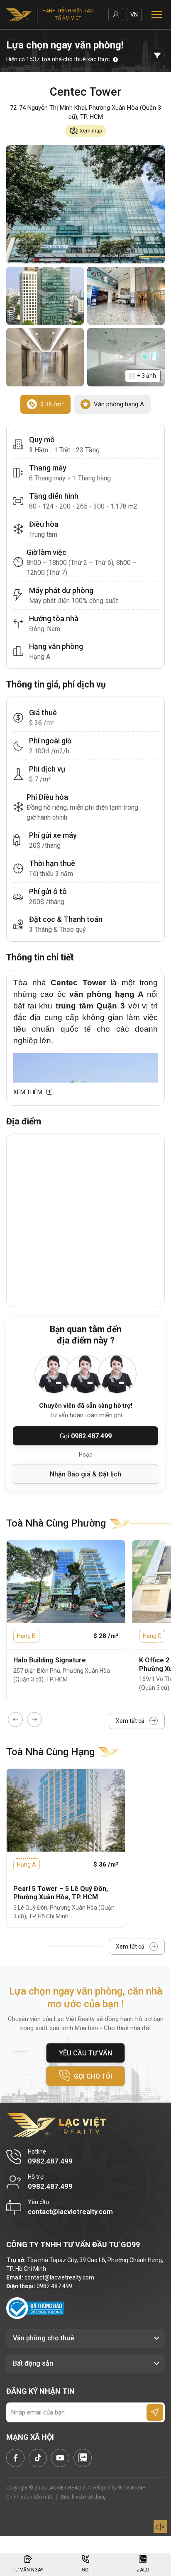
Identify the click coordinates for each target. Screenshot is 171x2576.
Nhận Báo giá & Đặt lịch (85, 1474)
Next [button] (34, 1720)
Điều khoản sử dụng (83, 2497)
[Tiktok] (38, 2458)
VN (134, 14)
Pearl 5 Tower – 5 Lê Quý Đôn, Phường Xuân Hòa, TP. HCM (61, 1893)
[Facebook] (15, 2458)
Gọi (86, 1436)
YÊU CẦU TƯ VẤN (85, 2053)
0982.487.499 (54, 2286)
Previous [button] (15, 1720)
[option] (66, 1621)
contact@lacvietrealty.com (59, 2277)
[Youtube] (60, 2458)
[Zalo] (83, 2458)
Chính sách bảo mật (29, 2497)
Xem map (91, 131)
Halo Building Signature (50, 1660)
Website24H (132, 2488)
